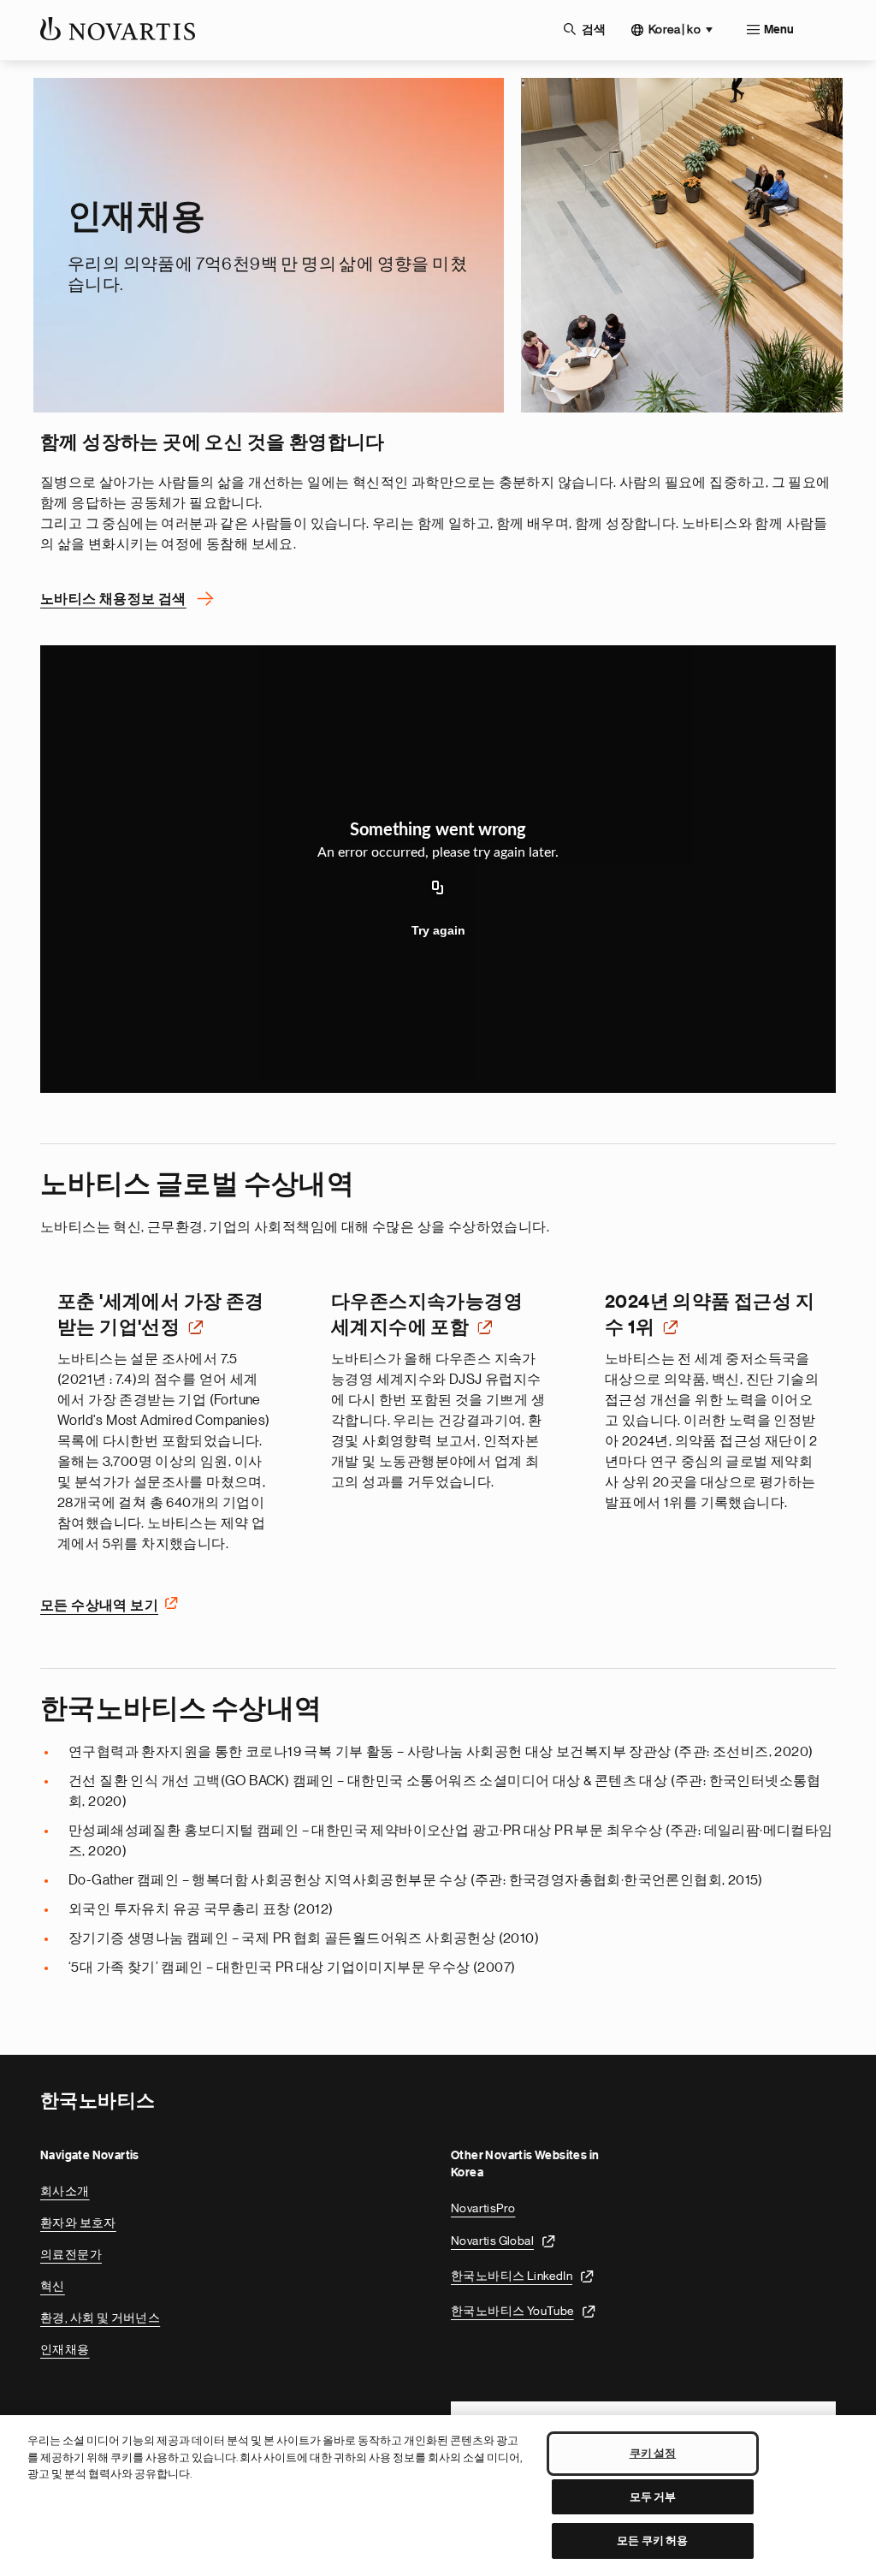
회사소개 (65, 2191)
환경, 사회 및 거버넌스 (100, 2318)
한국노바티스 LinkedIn (512, 2276)
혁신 (53, 2286)
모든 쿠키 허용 (652, 2540)
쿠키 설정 (653, 2453)
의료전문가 (71, 2254)
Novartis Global (492, 2241)
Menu (779, 30)
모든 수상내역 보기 (99, 1606)
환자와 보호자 (78, 2223)
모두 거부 (653, 2497)
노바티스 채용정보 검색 (113, 599)
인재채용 (65, 2349)
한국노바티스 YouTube (512, 2311)
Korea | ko (675, 29)
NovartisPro (483, 2208)
